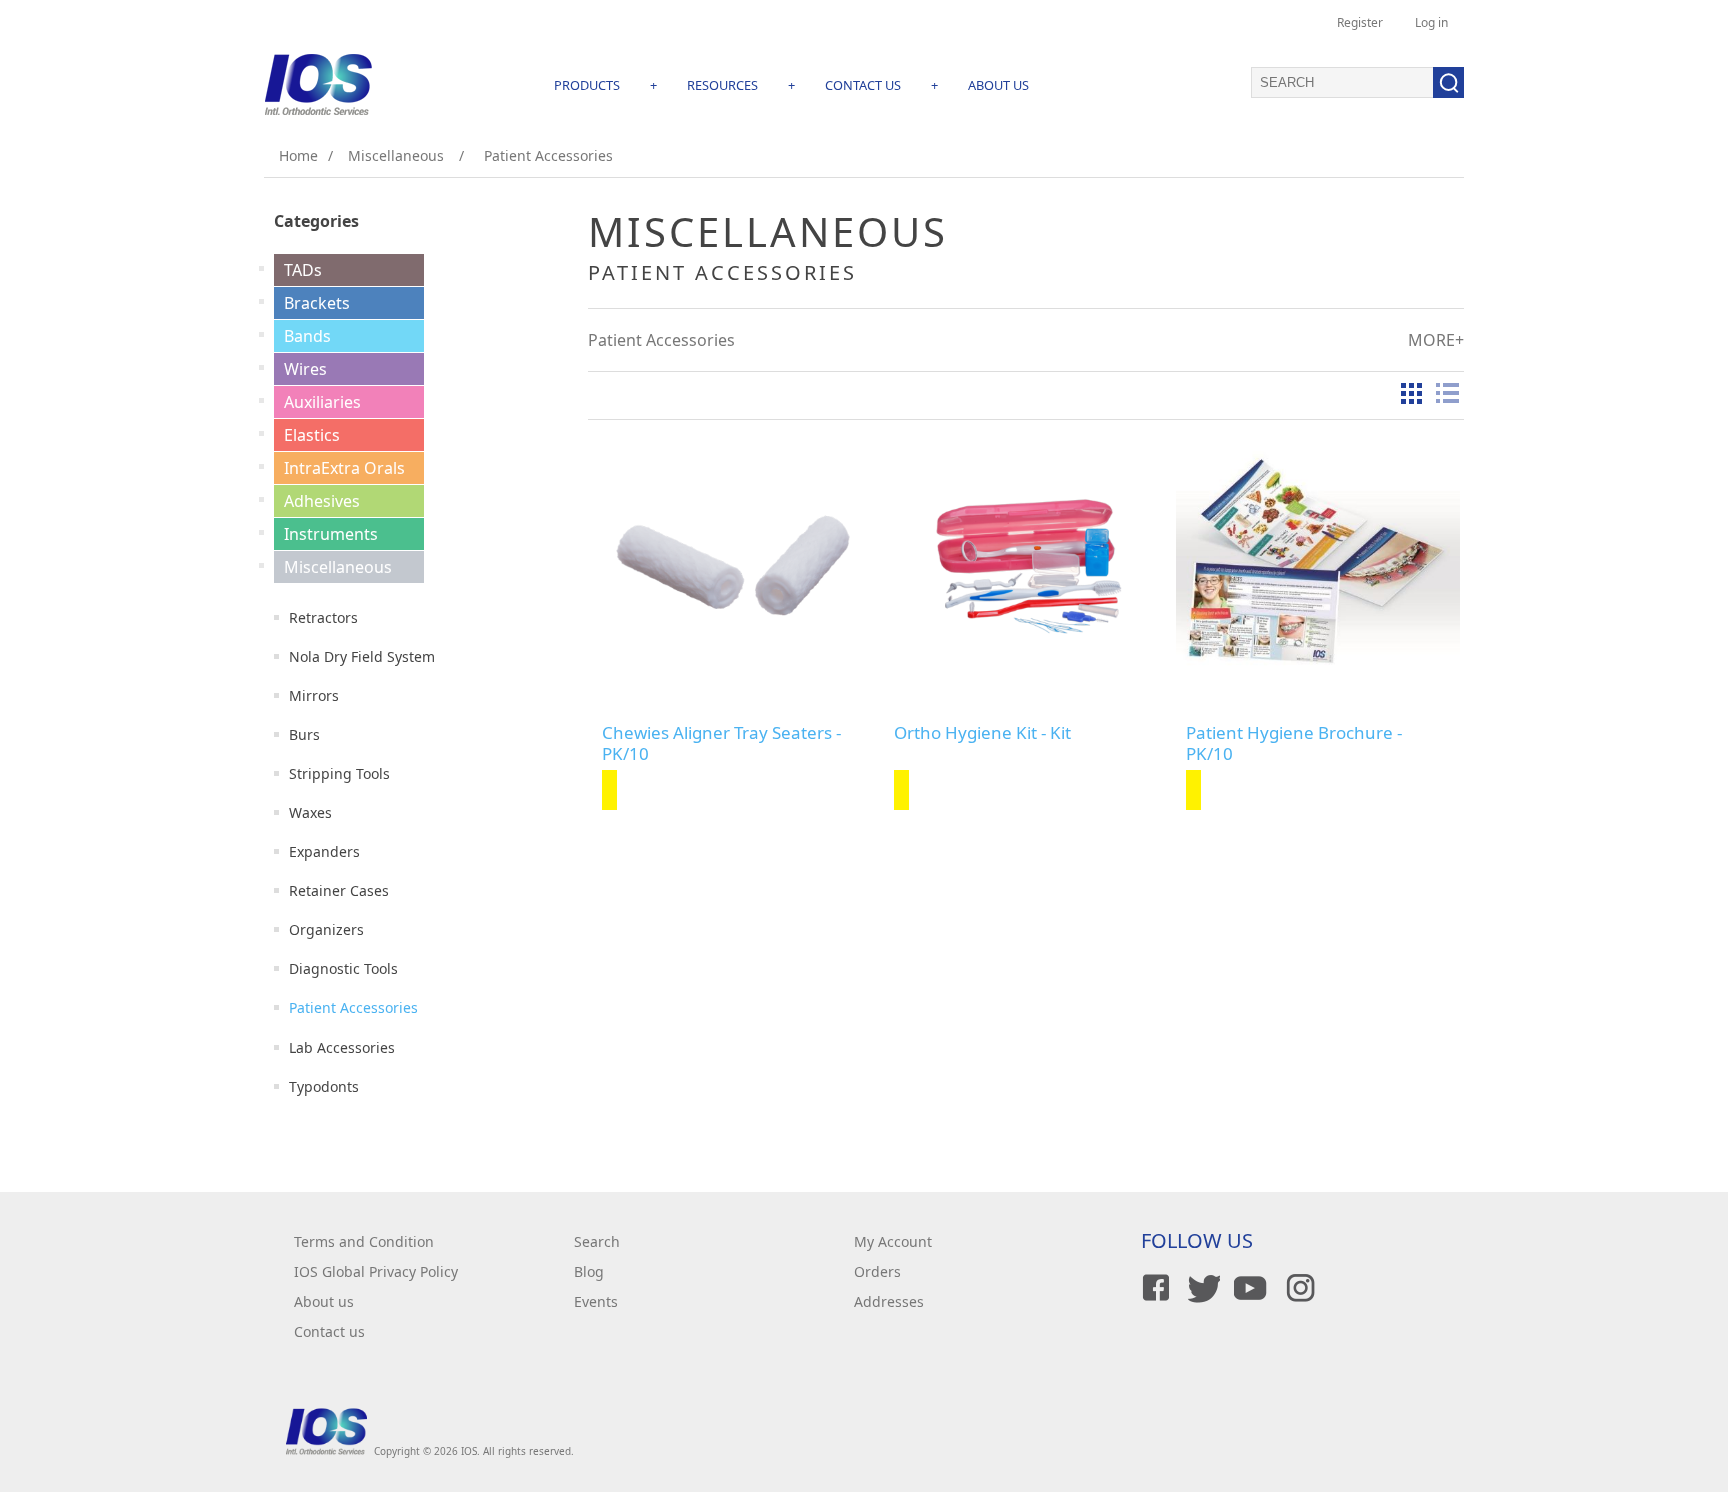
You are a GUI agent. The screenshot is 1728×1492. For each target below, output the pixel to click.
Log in (1431, 22)
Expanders (324, 851)
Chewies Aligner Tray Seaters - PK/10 (721, 743)
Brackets (317, 303)
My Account (893, 1241)
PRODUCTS (587, 85)
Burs (304, 734)
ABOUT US (998, 85)
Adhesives (322, 501)
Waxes (310, 812)
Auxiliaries (322, 402)
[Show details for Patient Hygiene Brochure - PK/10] (1317, 561)
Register (1360, 22)
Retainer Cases (339, 890)
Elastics (312, 435)
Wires (305, 369)
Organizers (326, 929)
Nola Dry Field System (362, 656)
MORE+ (1436, 340)
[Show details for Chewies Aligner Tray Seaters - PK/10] (733, 561)
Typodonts (324, 1086)
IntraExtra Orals (344, 468)
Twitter (1201, 1288)
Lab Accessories (342, 1047)
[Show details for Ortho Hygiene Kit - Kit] (1025, 561)
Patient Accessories (353, 1007)
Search (597, 1241)
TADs (303, 270)
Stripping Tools (339, 773)
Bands (307, 336)
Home (298, 155)
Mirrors (314, 695)
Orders (877, 1271)
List (1447, 393)
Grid (1411, 393)
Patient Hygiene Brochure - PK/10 (1294, 743)
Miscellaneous (338, 567)
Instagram (1297, 1288)
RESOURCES (722, 85)
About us (324, 1301)
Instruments (331, 534)
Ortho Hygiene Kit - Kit (982, 733)
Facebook (1153, 1288)
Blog (589, 1271)
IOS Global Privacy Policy (376, 1271)
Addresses (889, 1301)
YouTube (1249, 1288)
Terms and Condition (364, 1241)
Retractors (323, 617)
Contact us (329, 1331)
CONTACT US (863, 85)
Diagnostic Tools (343, 968)
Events (596, 1301)
